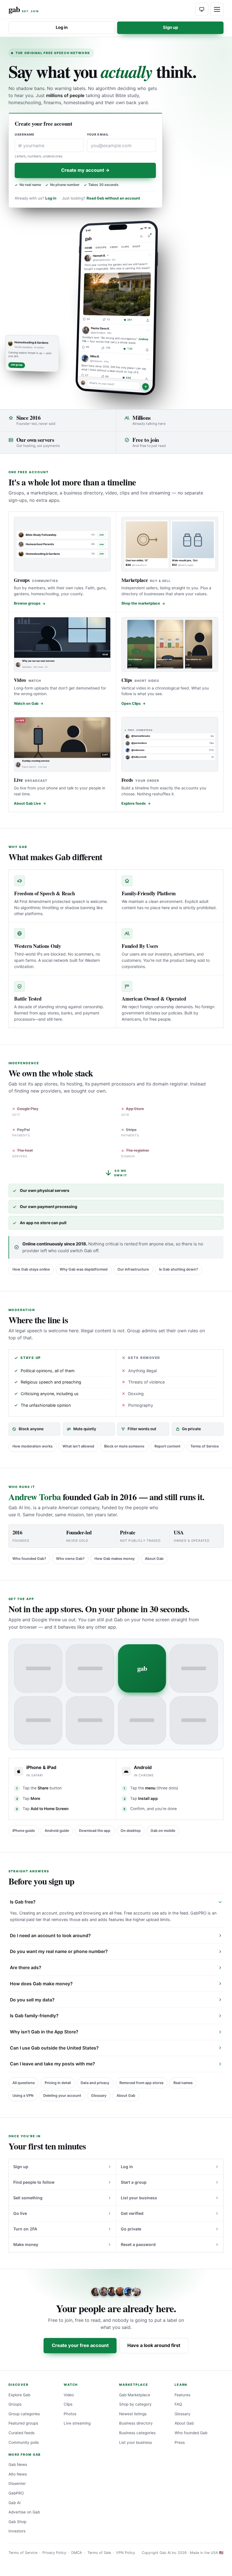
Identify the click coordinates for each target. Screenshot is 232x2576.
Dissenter (17, 2483)
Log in (62, 27)
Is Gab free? (23, 1902)
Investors (17, 2531)
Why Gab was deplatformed (84, 1269)
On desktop (131, 1831)
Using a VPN (23, 2096)
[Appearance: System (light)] (202, 9)
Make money (26, 2244)
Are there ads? (26, 1968)
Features (182, 2395)
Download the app (95, 1831)
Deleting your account (62, 2096)
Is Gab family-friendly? (34, 2016)
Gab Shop (17, 2522)
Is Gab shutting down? (179, 1269)
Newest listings (133, 2414)
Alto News (18, 2474)
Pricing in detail (58, 2083)
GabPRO (16, 2493)
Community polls (24, 2442)
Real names (183, 2083)
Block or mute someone (124, 1446)
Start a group (134, 2182)
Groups (15, 2404)
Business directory (136, 2423)
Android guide (57, 1831)
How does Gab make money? (41, 1984)
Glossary (99, 2096)
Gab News (18, 2464)
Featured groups (23, 2423)
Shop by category (135, 2404)
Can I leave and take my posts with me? (52, 2064)
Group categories (24, 2414)
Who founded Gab (191, 2433)
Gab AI (15, 2503)
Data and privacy (95, 2083)
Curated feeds (22, 2433)
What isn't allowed (78, 1446)
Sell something (28, 2198)
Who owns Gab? (70, 1559)
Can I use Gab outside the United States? (54, 2048)
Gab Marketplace (135, 2395)
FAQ (178, 2404)
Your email (98, 135)
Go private (131, 2229)
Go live (20, 2213)
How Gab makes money (115, 1559)
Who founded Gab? (29, 1559)
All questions (24, 2083)
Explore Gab (19, 2395)
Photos (70, 2414)
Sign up (170, 27)
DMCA (77, 2553)
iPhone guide (24, 1831)
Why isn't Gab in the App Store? (44, 2032)
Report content (167, 1446)
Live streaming (77, 2423)
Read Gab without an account (113, 198)
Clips (68, 2404)
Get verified (132, 2213)
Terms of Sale (99, 2553)
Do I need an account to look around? (50, 1936)
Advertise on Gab (24, 2512)
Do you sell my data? (32, 2000)
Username (25, 135)
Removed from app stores (141, 2083)
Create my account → (85, 170)
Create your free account (80, 2345)
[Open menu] (217, 9)
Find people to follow (34, 2182)
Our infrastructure (133, 1269)
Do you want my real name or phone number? (59, 1951)
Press (180, 2442)
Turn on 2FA (25, 2229)
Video (69, 2395)
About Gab (154, 1559)
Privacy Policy (54, 2553)
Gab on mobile (163, 1831)
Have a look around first (154, 2345)
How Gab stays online (31, 1269)
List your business (139, 2198)
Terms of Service (205, 1446)
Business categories (137, 2433)
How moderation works (33, 1446)
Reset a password (138, 2244)
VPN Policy (125, 2553)
